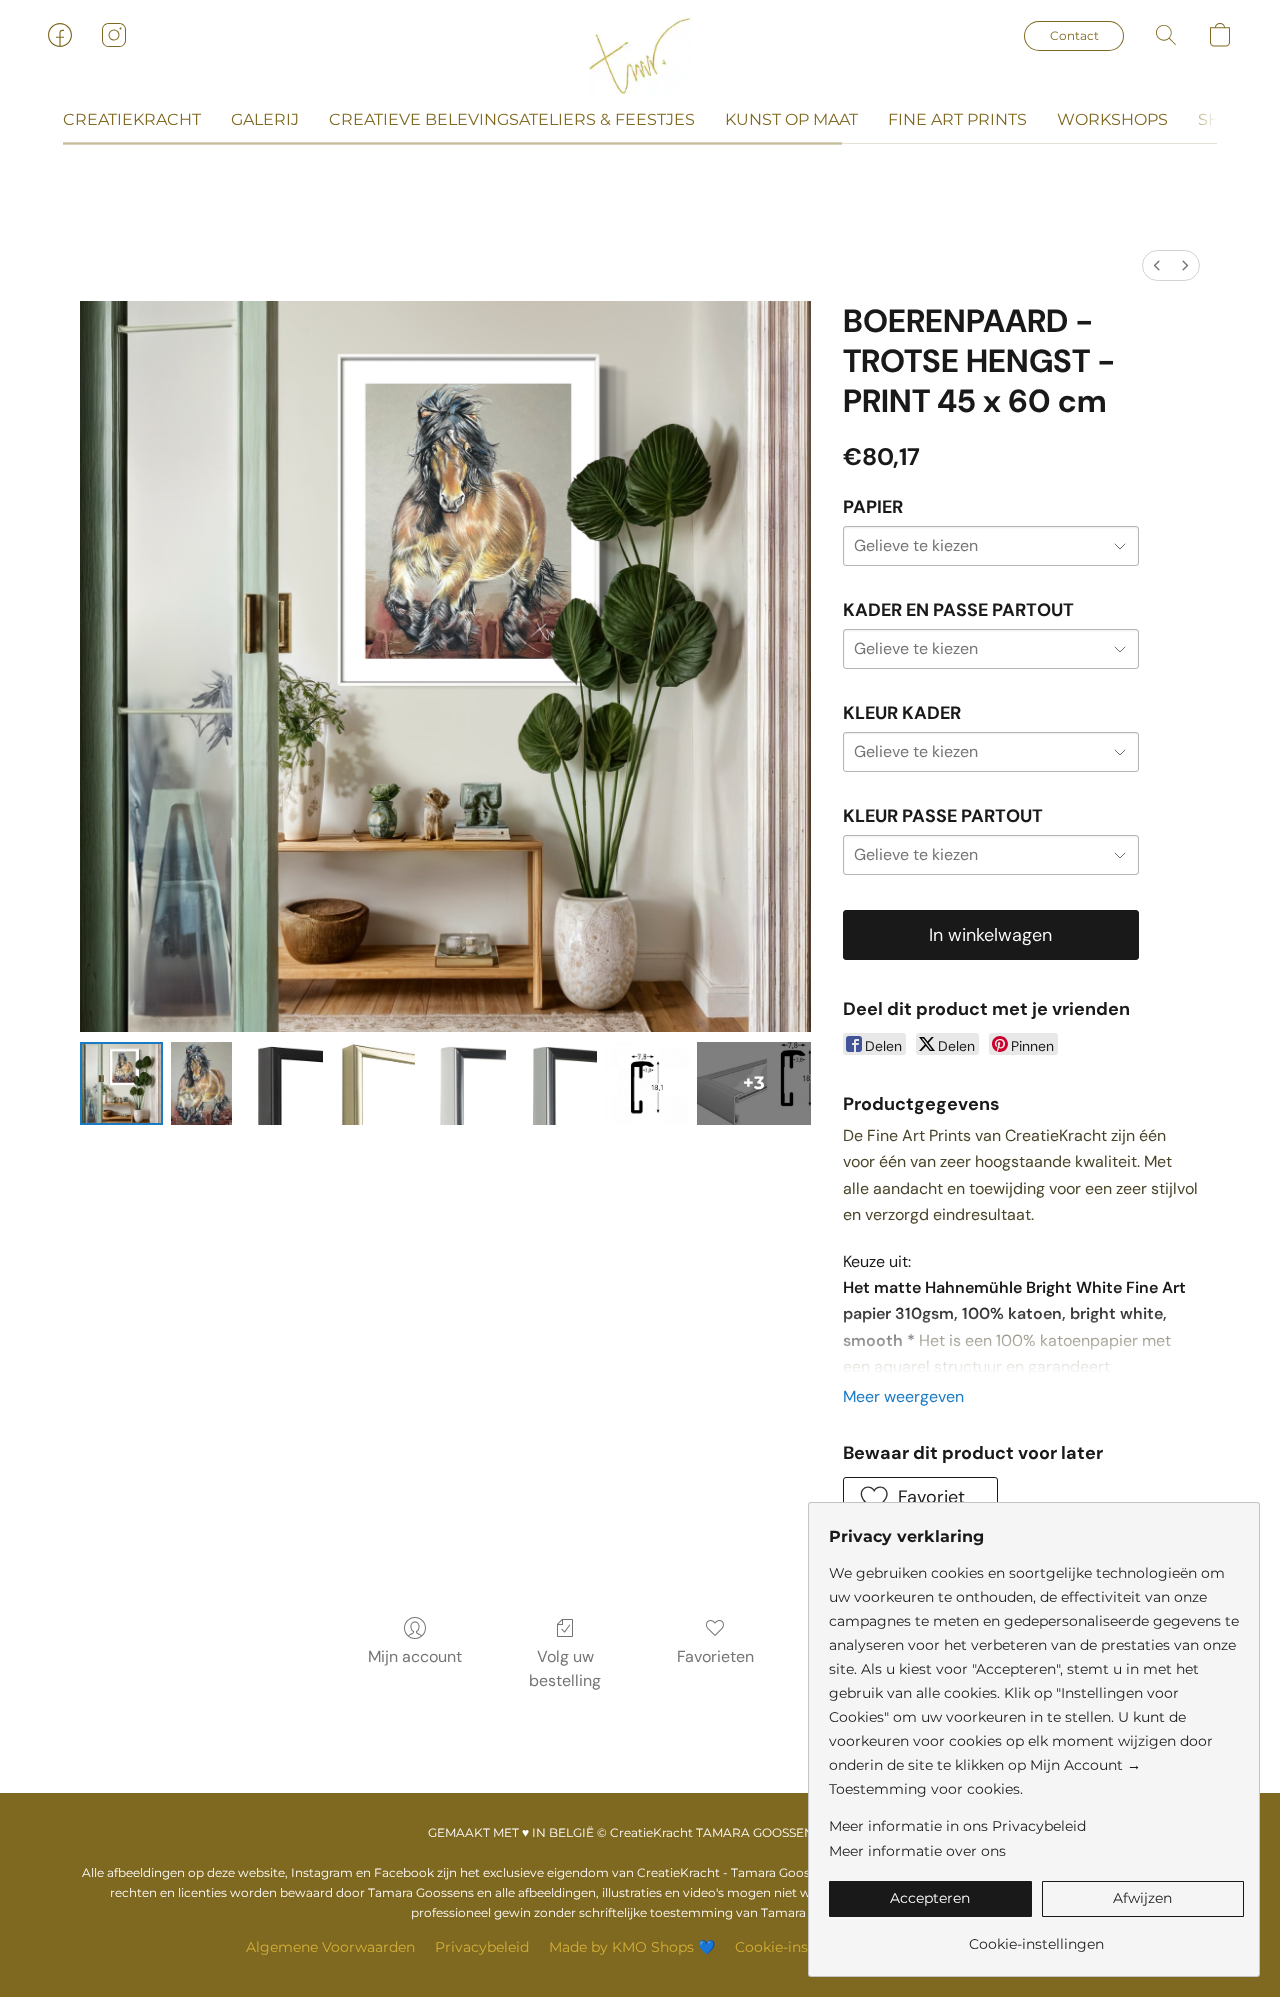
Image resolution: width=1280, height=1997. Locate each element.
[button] (640, 55)
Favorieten (715, 1656)
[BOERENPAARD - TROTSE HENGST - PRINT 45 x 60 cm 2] (281, 1083)
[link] (1036, 1936)
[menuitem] (1157, 265)
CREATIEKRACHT (132, 119)
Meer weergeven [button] (903, 1396)
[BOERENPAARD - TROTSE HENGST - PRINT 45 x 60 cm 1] (201, 1083)
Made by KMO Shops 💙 (632, 1947)
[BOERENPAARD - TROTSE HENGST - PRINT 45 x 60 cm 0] (121, 1083)
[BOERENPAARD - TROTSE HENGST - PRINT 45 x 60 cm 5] (555, 1083)
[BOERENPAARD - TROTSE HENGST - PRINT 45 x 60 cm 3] (372, 1083)
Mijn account (415, 1656)
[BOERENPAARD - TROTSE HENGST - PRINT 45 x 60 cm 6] (646, 1083)
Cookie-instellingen (802, 1947)
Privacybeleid (482, 1947)
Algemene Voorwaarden (330, 1947)
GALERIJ (265, 119)
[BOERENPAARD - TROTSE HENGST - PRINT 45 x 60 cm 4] (464, 1083)
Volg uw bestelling (565, 1668)
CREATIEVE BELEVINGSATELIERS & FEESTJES (512, 119)
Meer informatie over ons (917, 1851)
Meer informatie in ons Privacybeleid (957, 1826)
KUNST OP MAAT (791, 119)
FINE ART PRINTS (957, 119)
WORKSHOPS (1112, 119)
